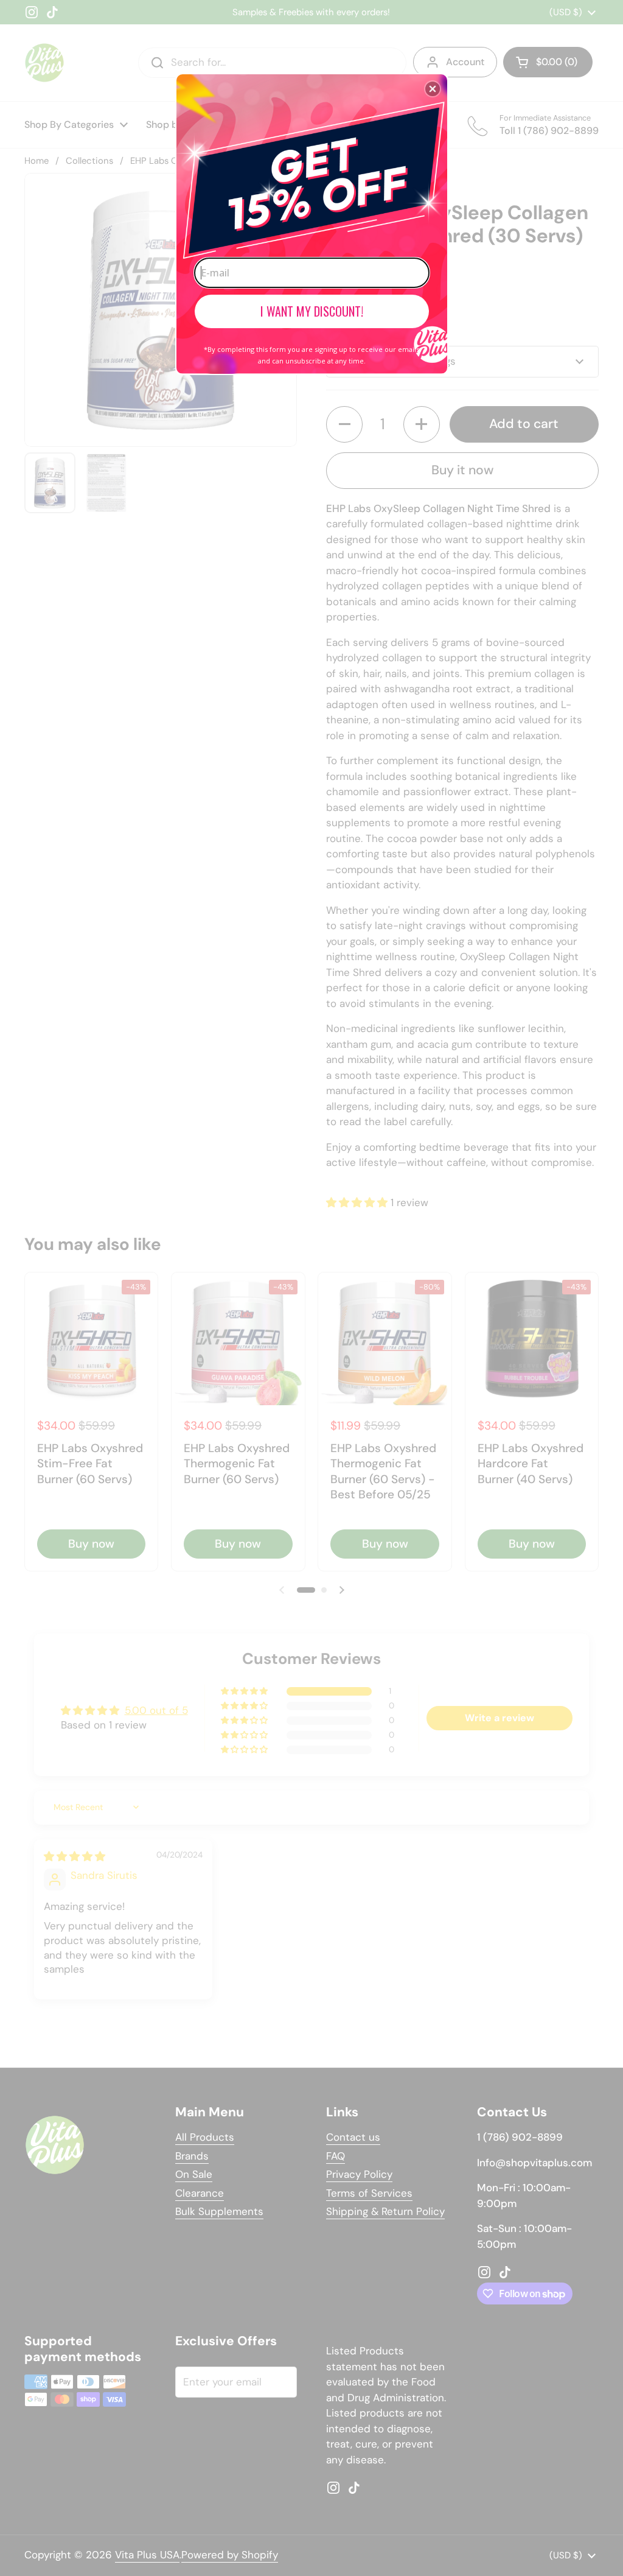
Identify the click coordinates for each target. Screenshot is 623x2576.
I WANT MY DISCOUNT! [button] (312, 311)
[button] (433, 89)
